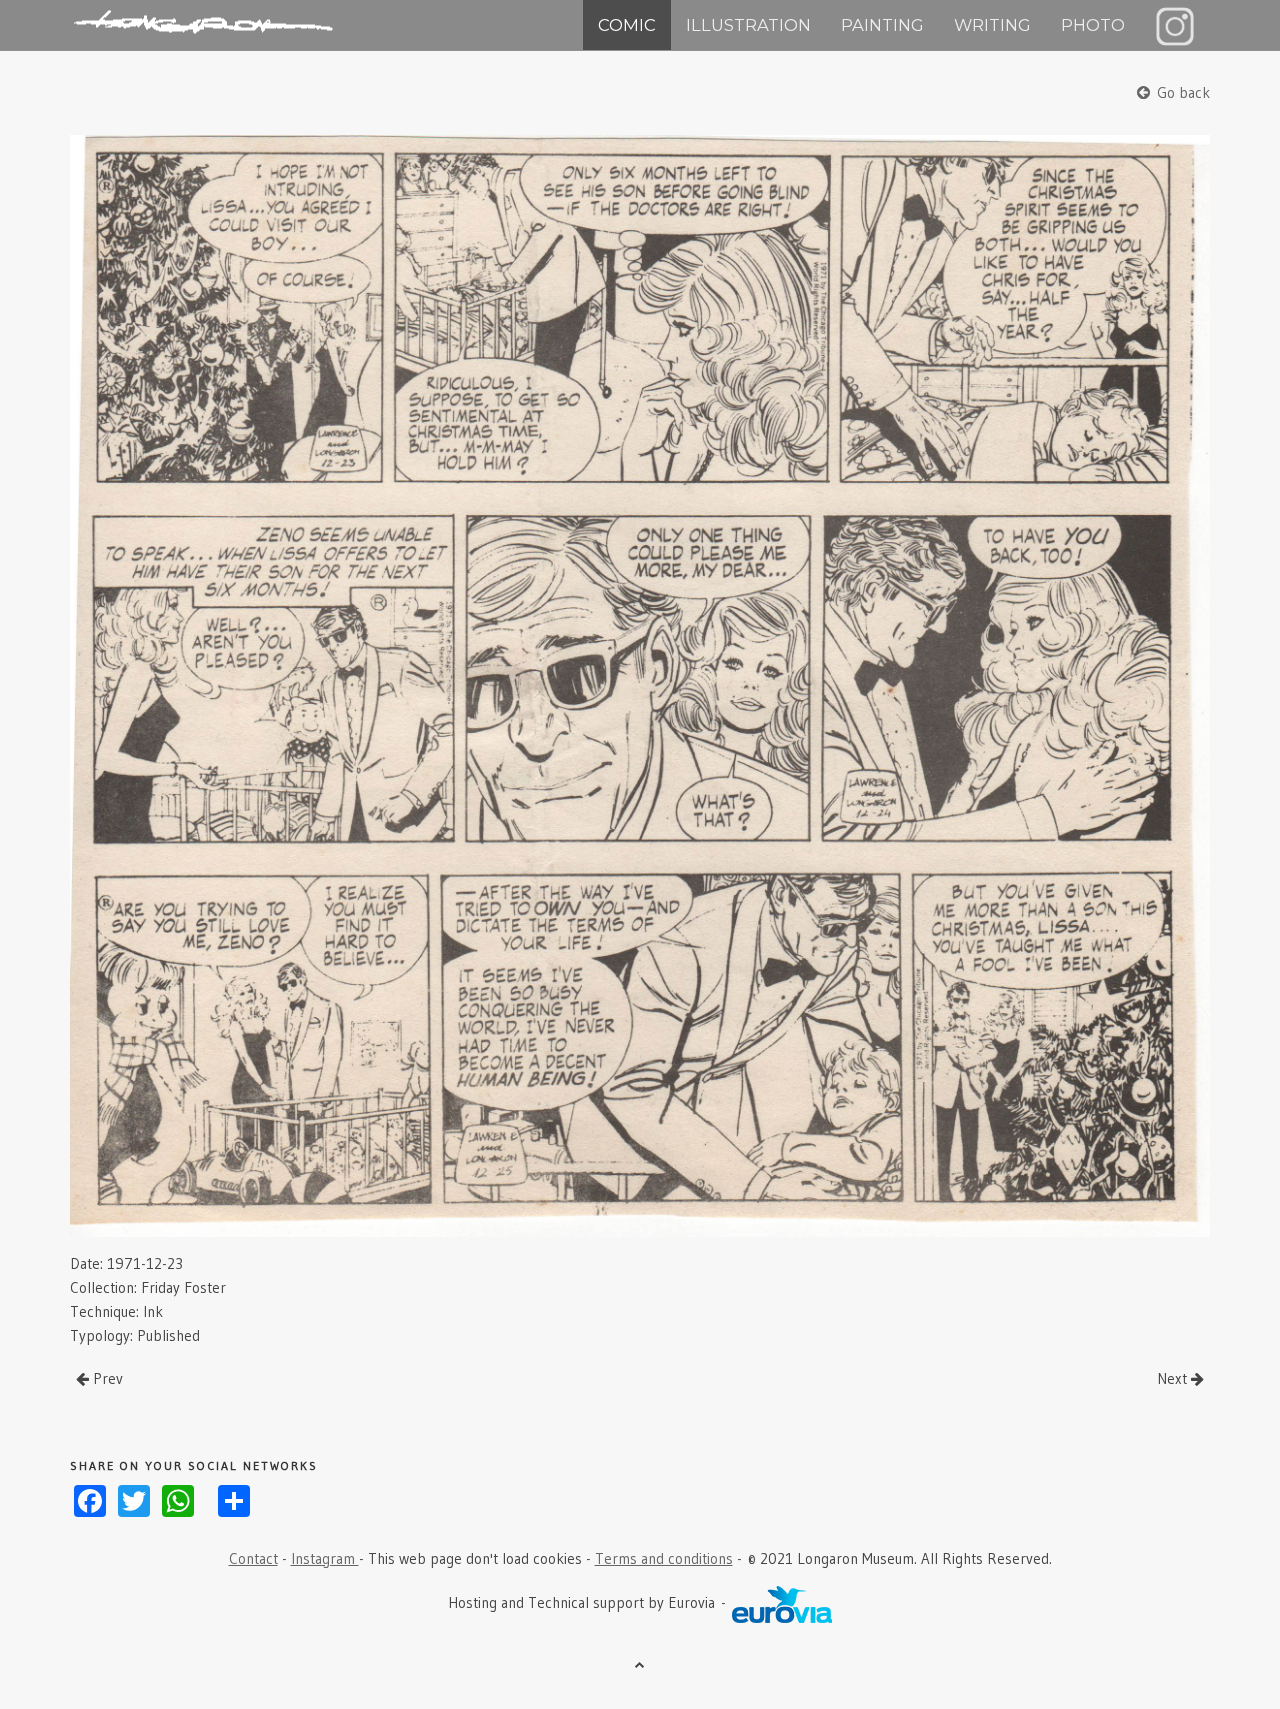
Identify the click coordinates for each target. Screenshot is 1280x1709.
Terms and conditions (664, 1558)
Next (1174, 1378)
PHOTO (1093, 25)
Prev (106, 1378)
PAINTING (882, 25)
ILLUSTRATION (748, 25)
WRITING (992, 25)
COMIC (627, 25)
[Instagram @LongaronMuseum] (1175, 25)
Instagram (325, 1558)
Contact (253, 1558)
